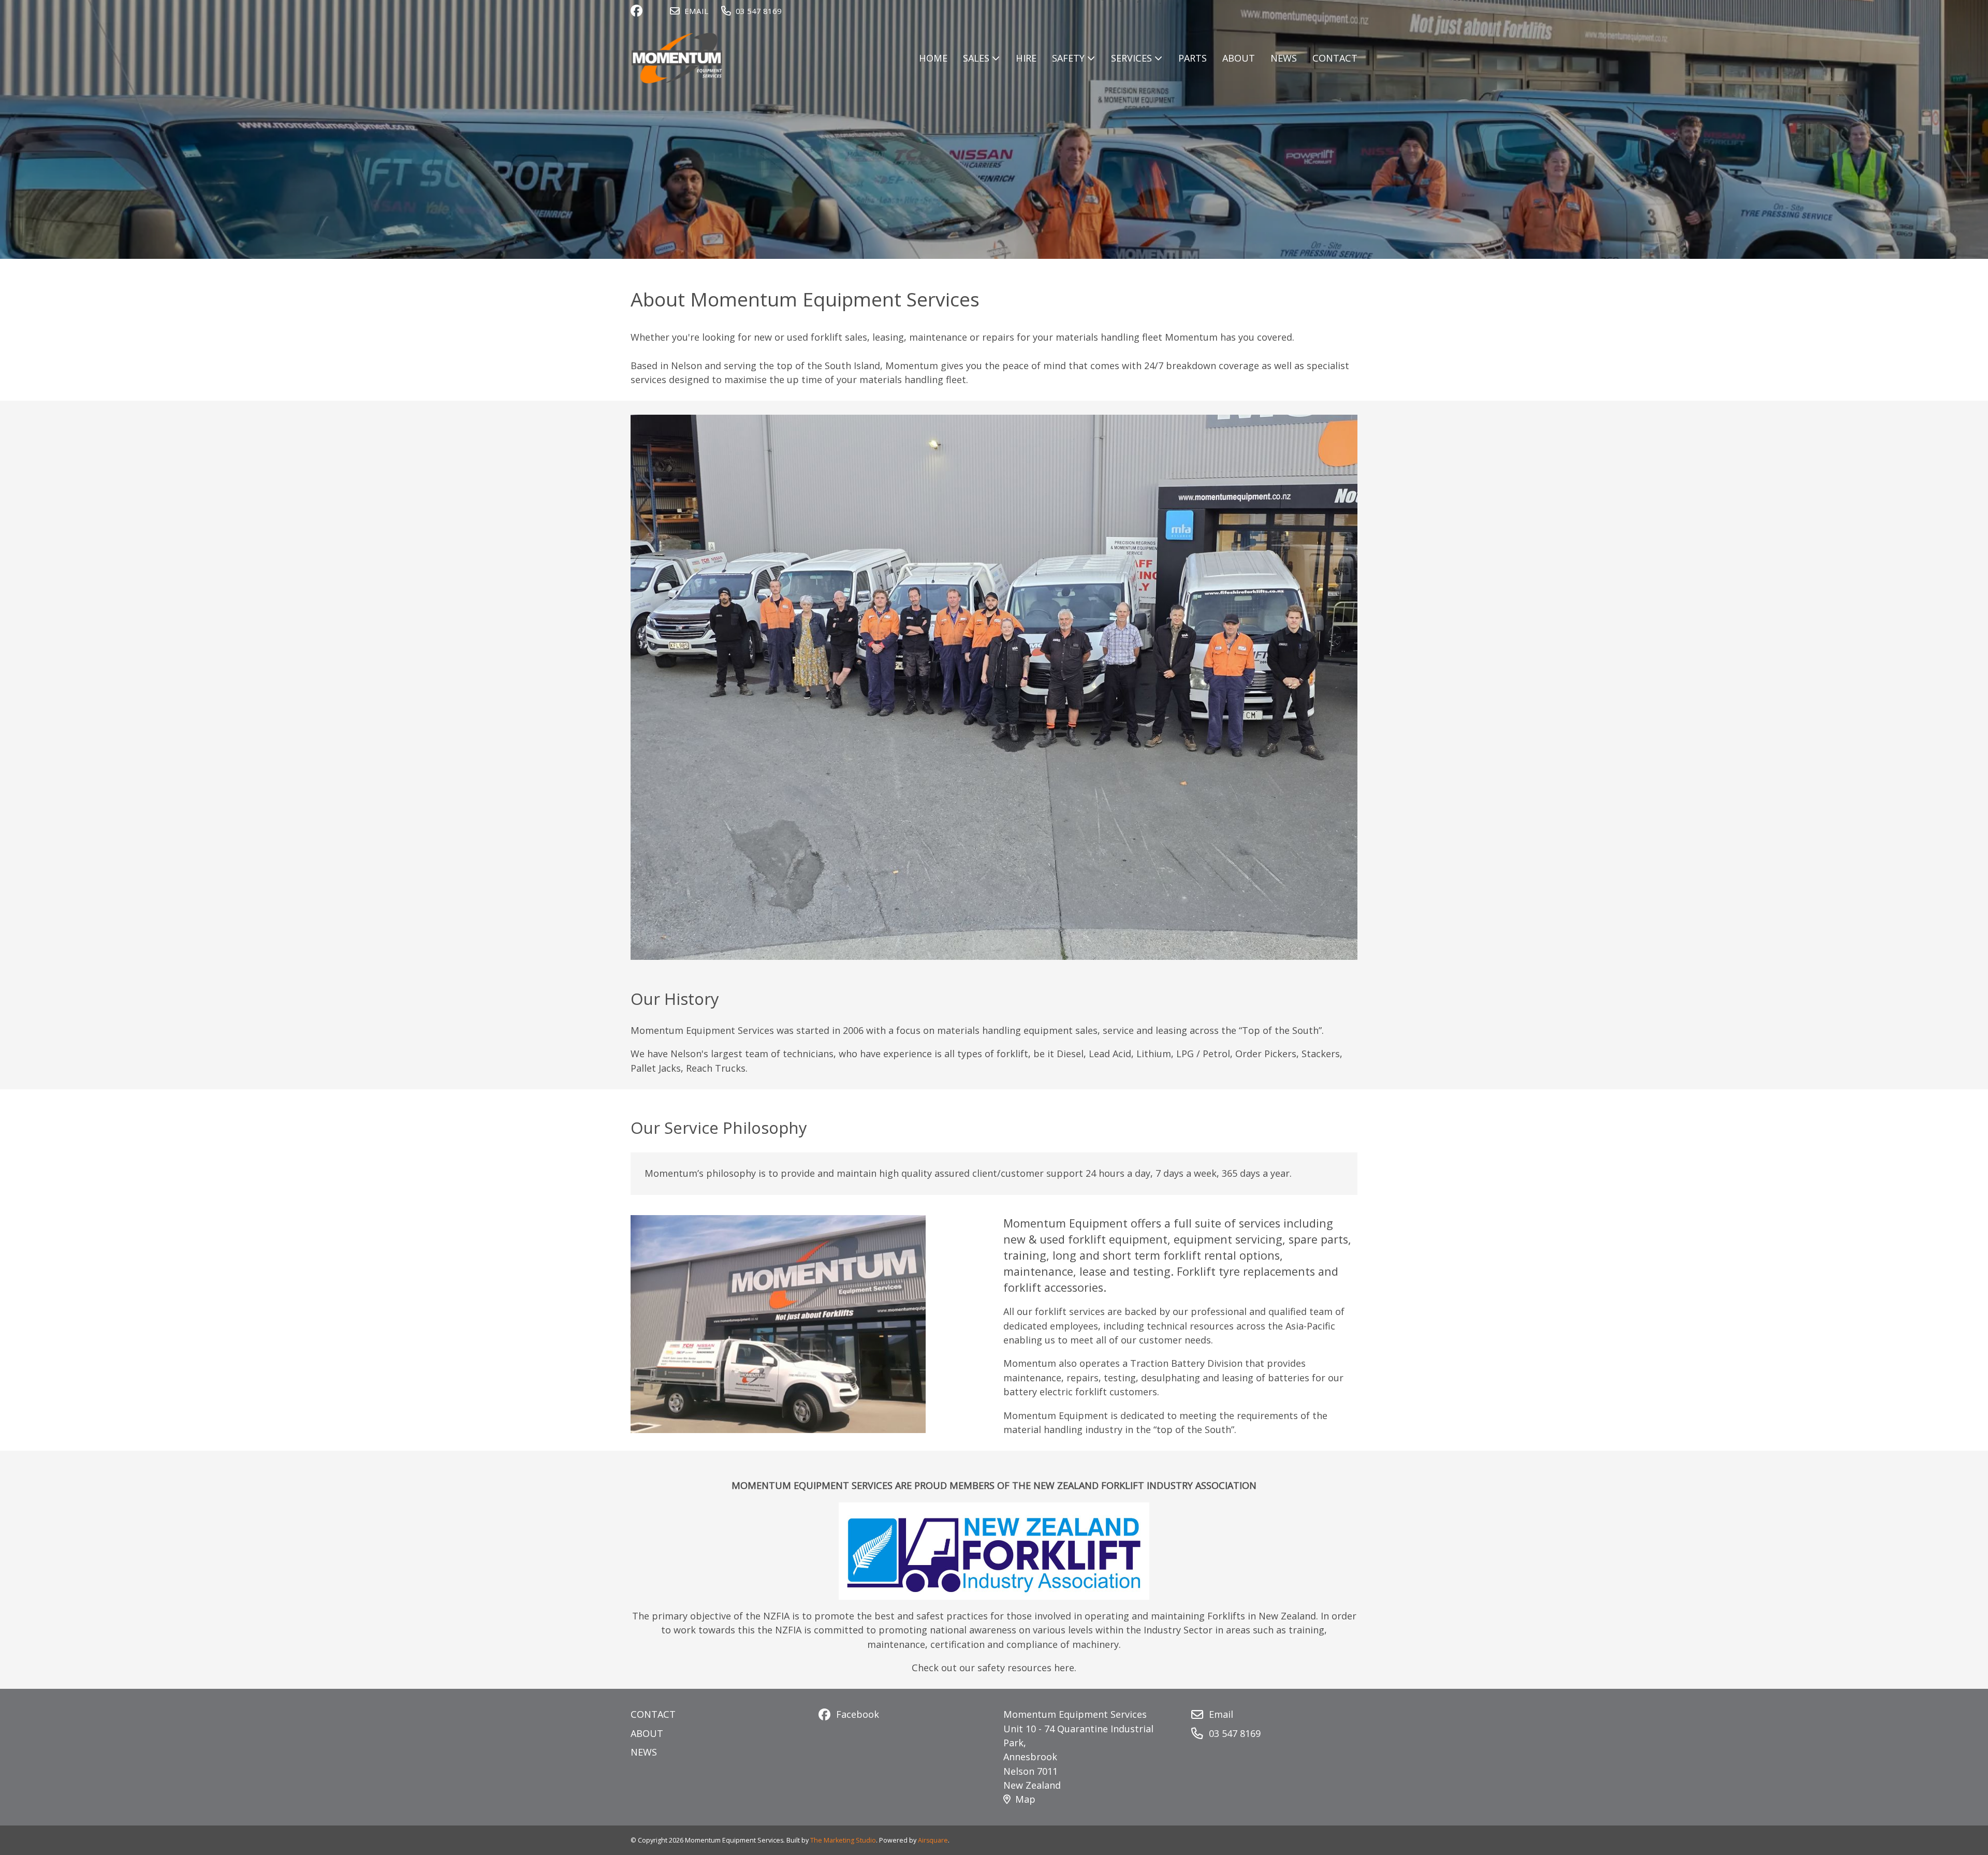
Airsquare (933, 1840)
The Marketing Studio (843, 1840)
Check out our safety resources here (993, 1668)
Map (1025, 1799)
